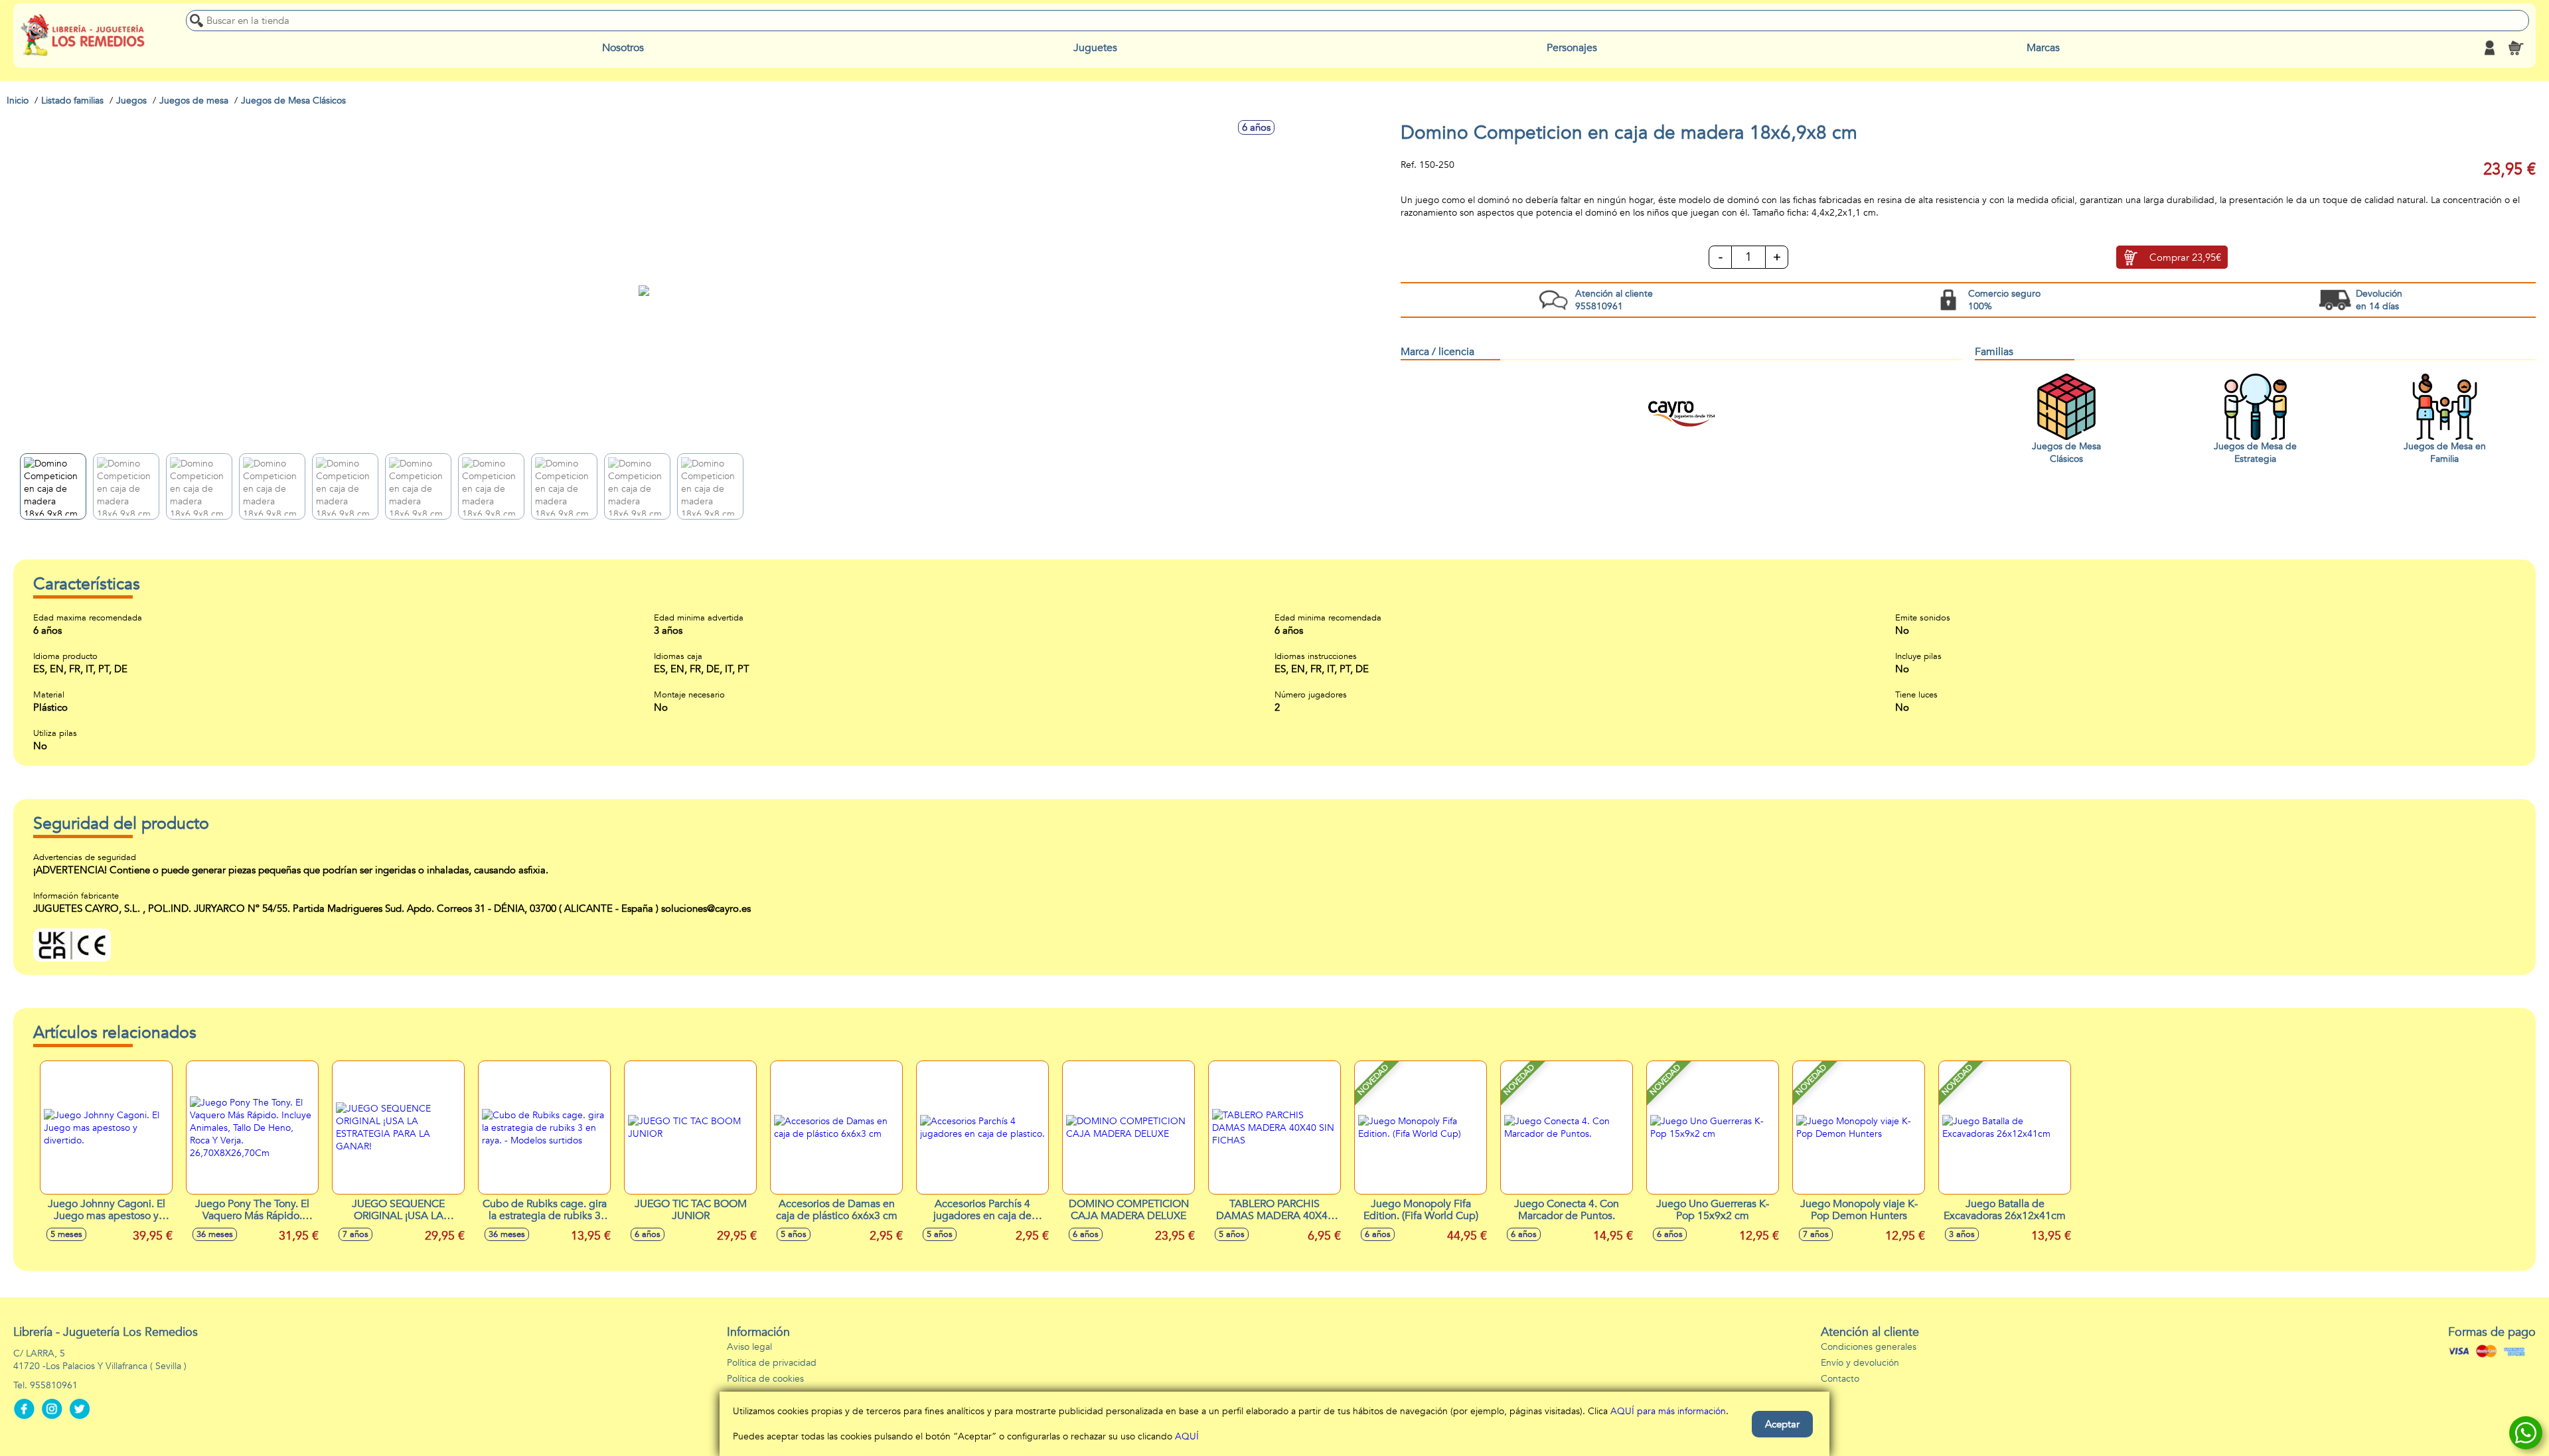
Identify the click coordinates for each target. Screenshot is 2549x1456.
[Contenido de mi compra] (2516, 48)
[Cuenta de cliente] (2489, 48)
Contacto (1840, 1379)
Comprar (2185, 257)
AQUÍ (1187, 1436)
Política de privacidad (772, 1363)
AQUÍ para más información (1668, 1411)
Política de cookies (765, 1379)
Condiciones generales (1869, 1347)
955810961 (54, 1385)
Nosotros (623, 48)
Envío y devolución (1860, 1363)
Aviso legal (749, 1347)
